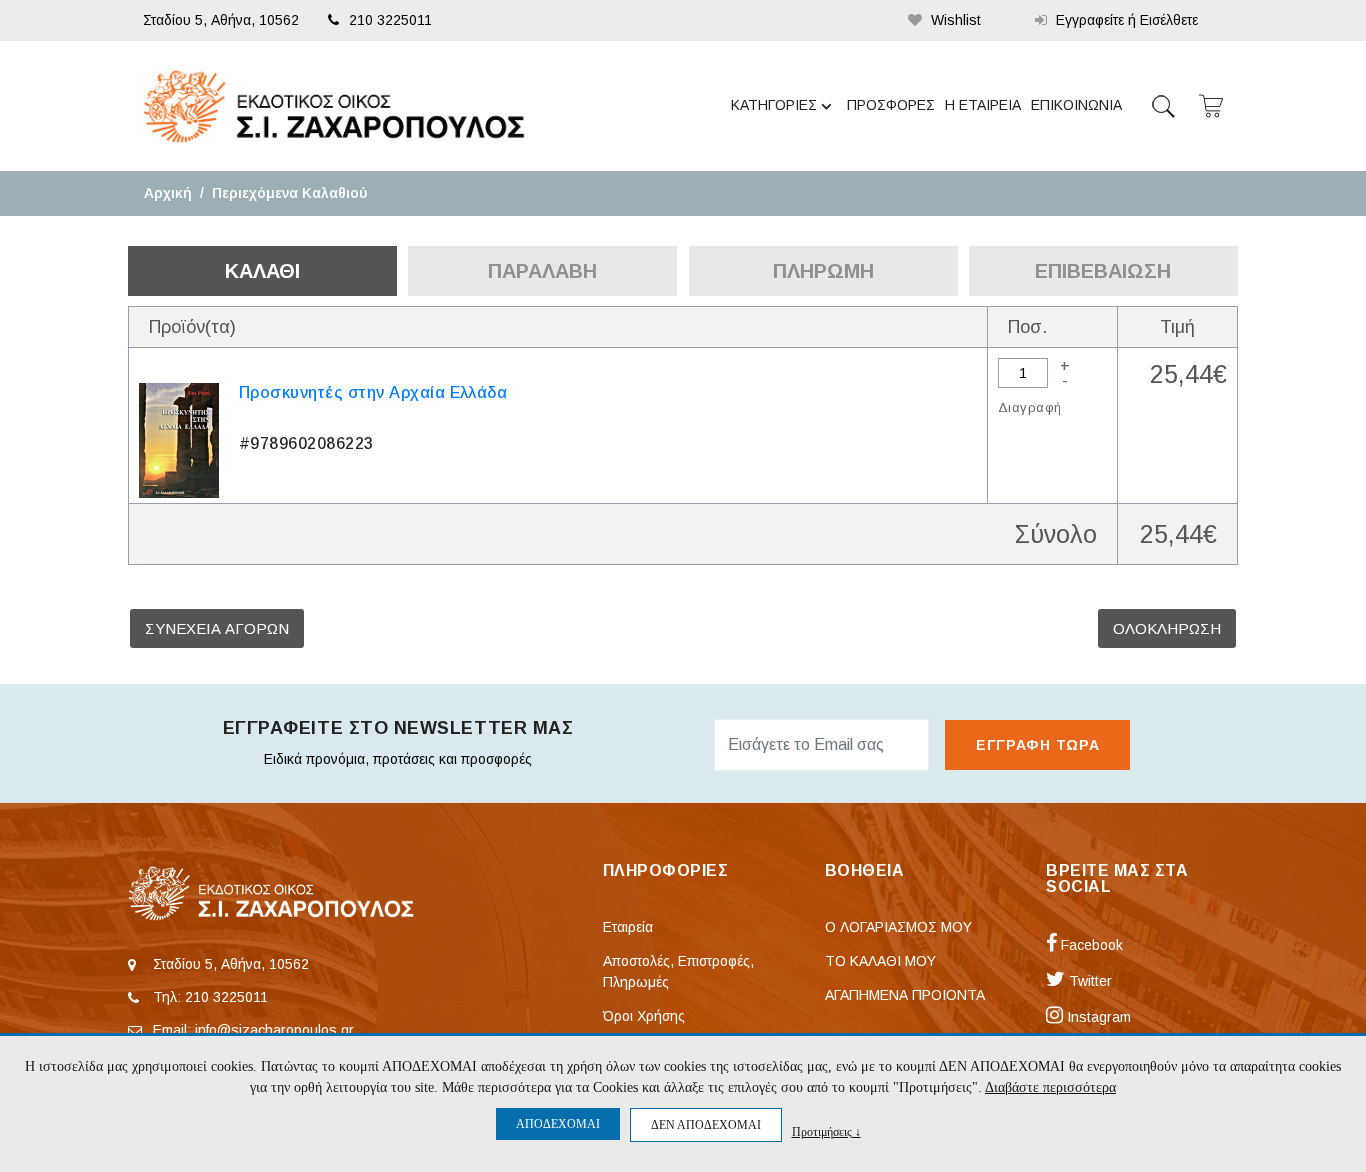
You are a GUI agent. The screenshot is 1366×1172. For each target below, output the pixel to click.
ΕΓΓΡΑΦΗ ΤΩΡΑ (1037, 745)
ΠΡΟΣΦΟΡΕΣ (891, 105)
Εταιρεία (628, 927)
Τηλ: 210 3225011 (210, 997)
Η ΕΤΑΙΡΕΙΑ (983, 105)
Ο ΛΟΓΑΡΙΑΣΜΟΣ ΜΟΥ (898, 927)
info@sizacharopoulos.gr (274, 1030)
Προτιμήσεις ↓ (826, 1131)
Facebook (1090, 945)
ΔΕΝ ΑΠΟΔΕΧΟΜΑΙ (706, 1125)
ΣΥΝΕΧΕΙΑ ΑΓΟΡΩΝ (217, 628)
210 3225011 (390, 20)
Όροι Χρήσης (644, 1016)
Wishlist (954, 20)
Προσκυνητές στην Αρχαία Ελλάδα (373, 392)
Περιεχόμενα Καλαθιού (289, 193)
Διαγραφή (1029, 407)
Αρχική (168, 193)
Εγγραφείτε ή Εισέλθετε (1125, 20)
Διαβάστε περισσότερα (1050, 1087)
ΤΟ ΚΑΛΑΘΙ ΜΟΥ (880, 961)
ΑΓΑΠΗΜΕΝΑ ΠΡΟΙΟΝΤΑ (905, 995)
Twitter (1088, 981)
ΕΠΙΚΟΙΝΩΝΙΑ (1076, 105)
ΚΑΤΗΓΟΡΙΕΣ (774, 105)
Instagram (1097, 1017)
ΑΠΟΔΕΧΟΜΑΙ (558, 1124)
